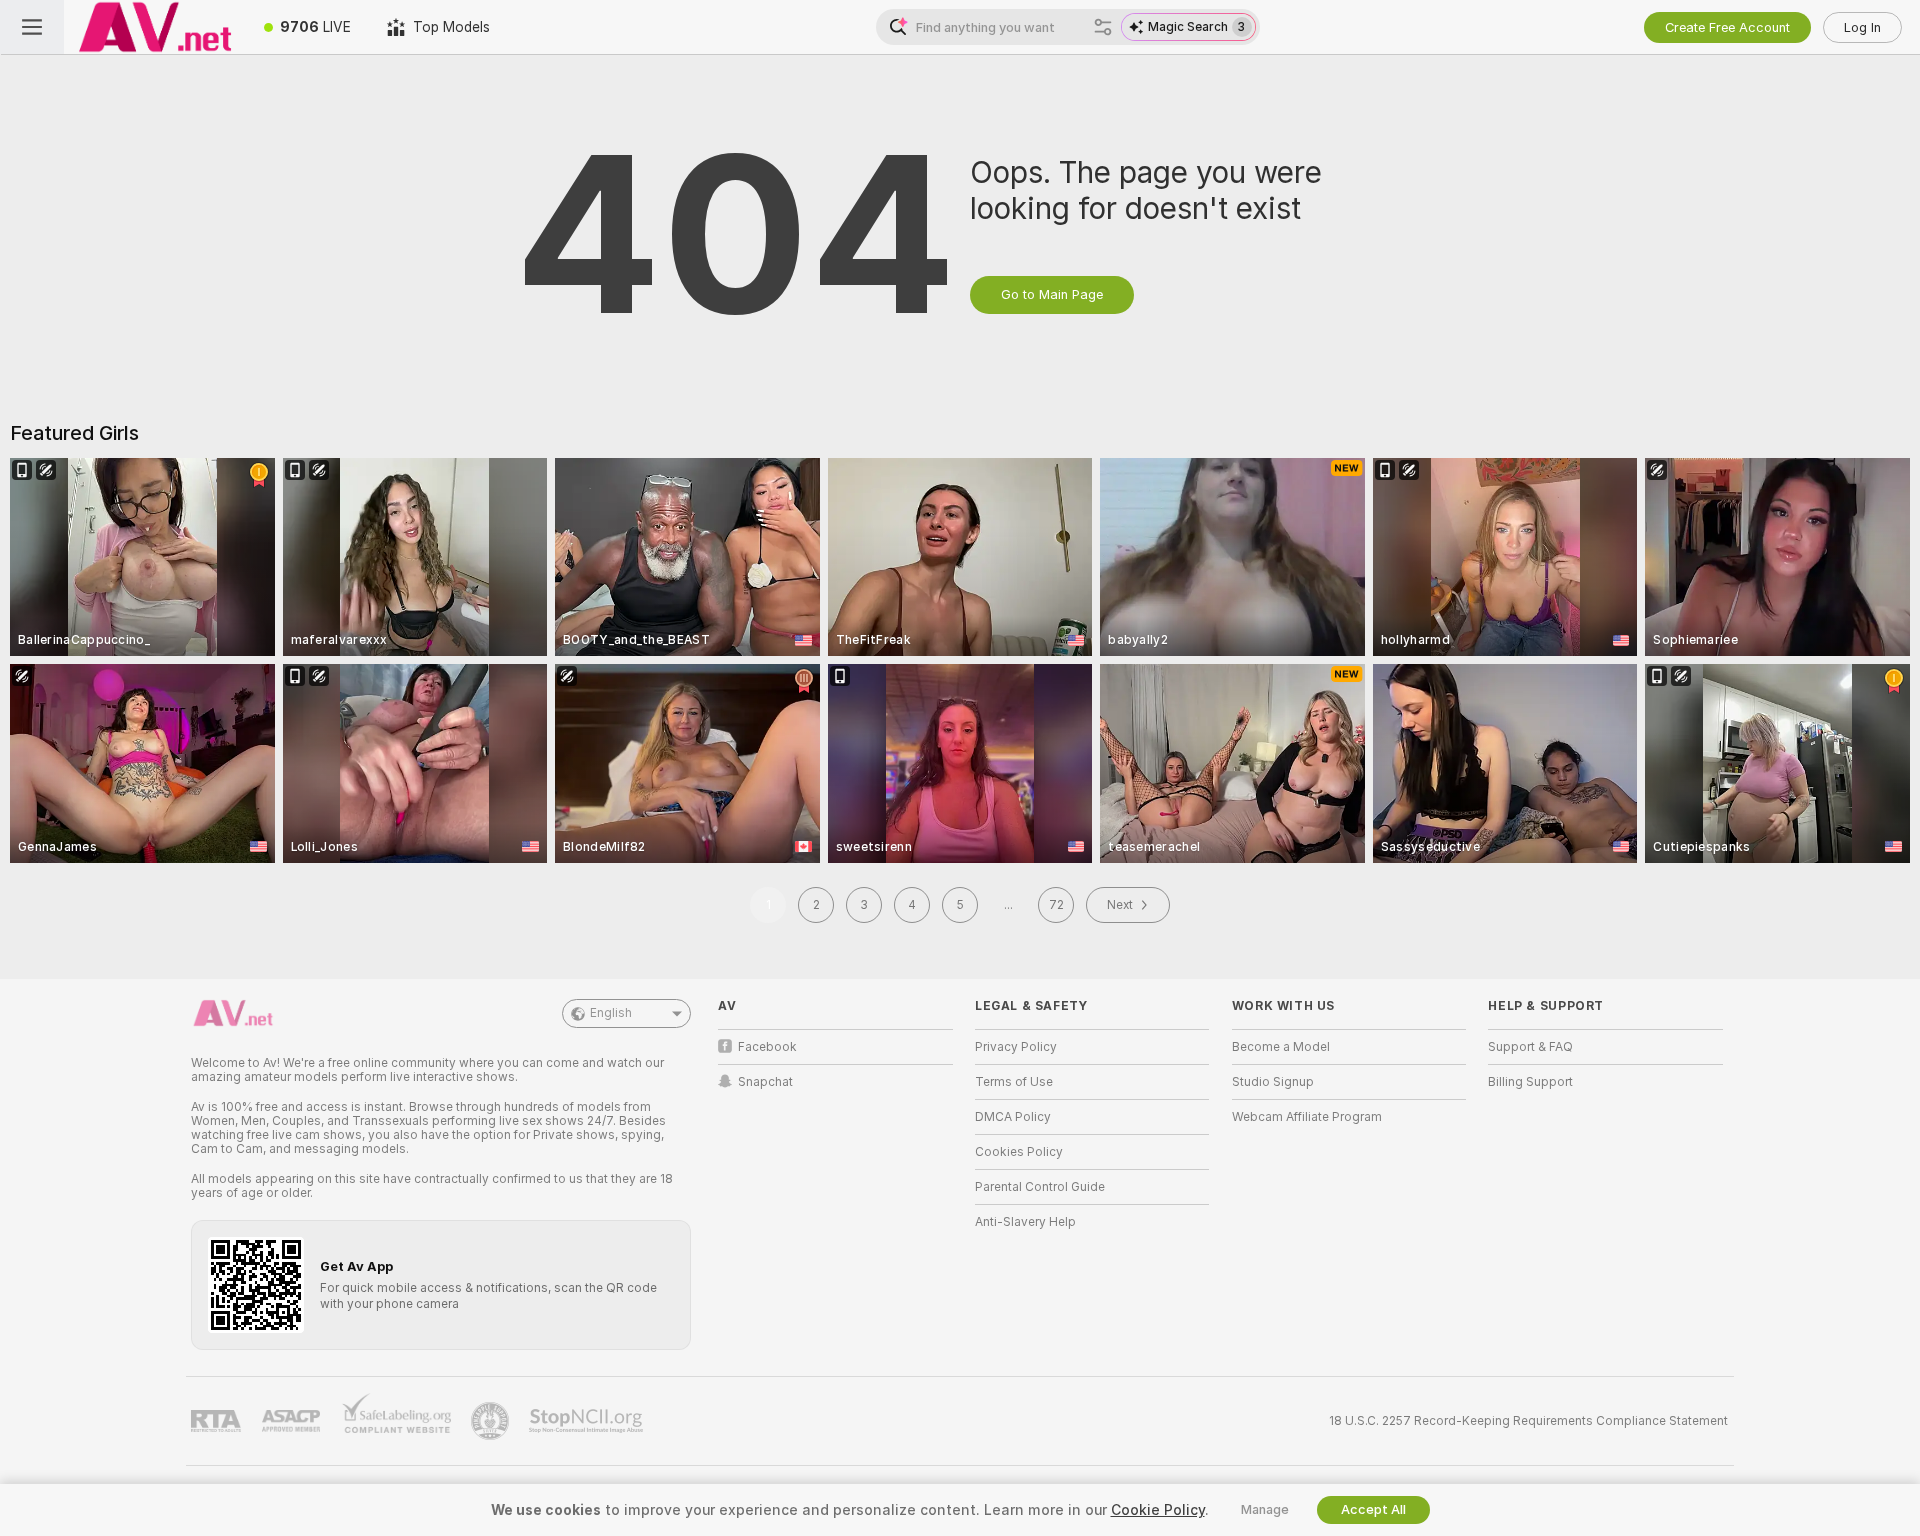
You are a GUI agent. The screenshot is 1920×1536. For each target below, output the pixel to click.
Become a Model (1281, 1047)
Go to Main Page (1052, 294)
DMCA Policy (1013, 1117)
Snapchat (765, 1082)
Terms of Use (1014, 1082)
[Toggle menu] (32, 27)
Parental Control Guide (1040, 1187)
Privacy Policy (1016, 1047)
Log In (1862, 27)
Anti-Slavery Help (1025, 1222)
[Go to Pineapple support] (492, 1421)
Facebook (767, 1047)
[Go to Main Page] (155, 27)
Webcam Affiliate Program (1307, 1117)
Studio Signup (1273, 1082)
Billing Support (1530, 1082)
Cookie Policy (1158, 1510)
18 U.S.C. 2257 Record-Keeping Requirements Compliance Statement (1528, 1421)
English (611, 1013)
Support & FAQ (1530, 1047)
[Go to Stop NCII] (588, 1421)
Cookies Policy (1019, 1152)
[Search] (1103, 27)
